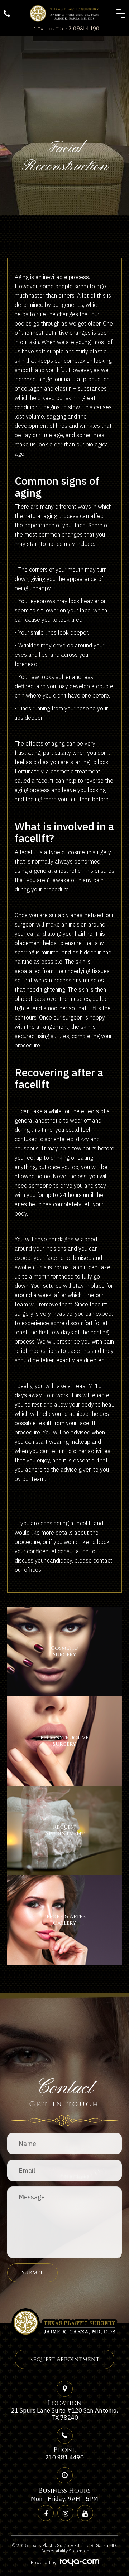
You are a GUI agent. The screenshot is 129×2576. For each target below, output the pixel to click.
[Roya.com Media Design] (78, 2562)
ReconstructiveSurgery (64, 1741)
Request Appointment (64, 2359)
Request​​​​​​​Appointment (65, 1830)
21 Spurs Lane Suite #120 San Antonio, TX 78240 (64, 2414)
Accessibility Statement (66, 2551)
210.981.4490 (68, 29)
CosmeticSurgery (64, 1651)
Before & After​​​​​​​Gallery (65, 1920)
